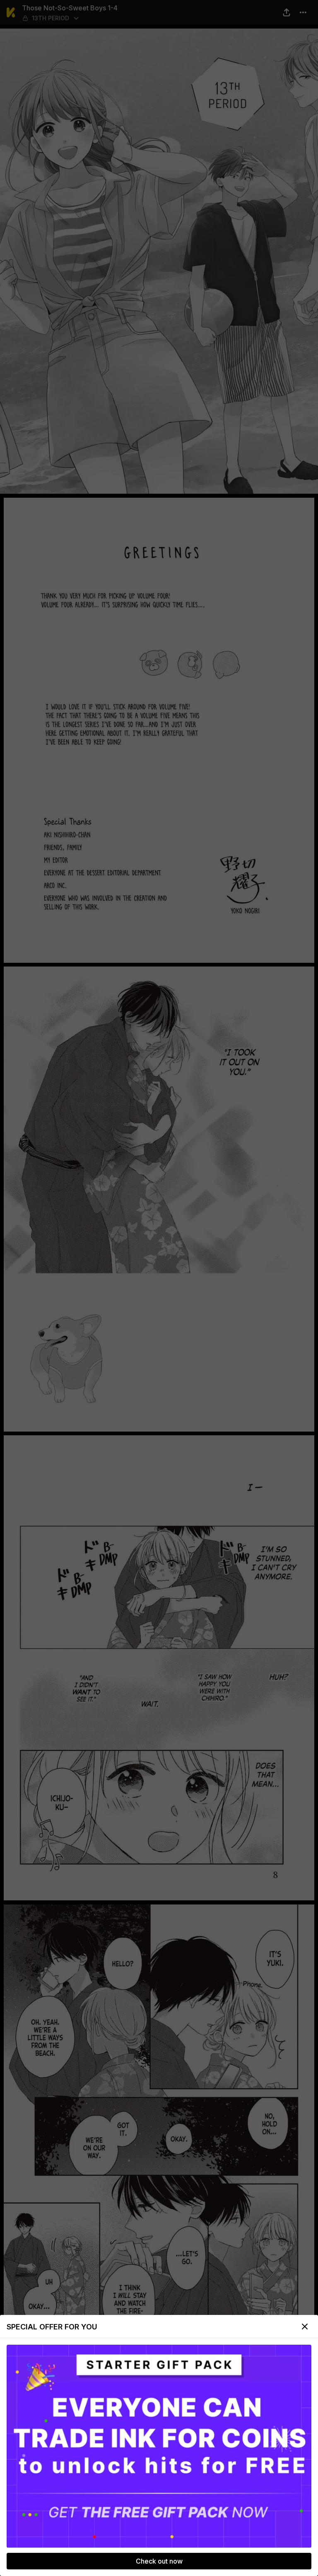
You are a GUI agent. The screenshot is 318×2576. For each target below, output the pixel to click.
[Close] (305, 2327)
